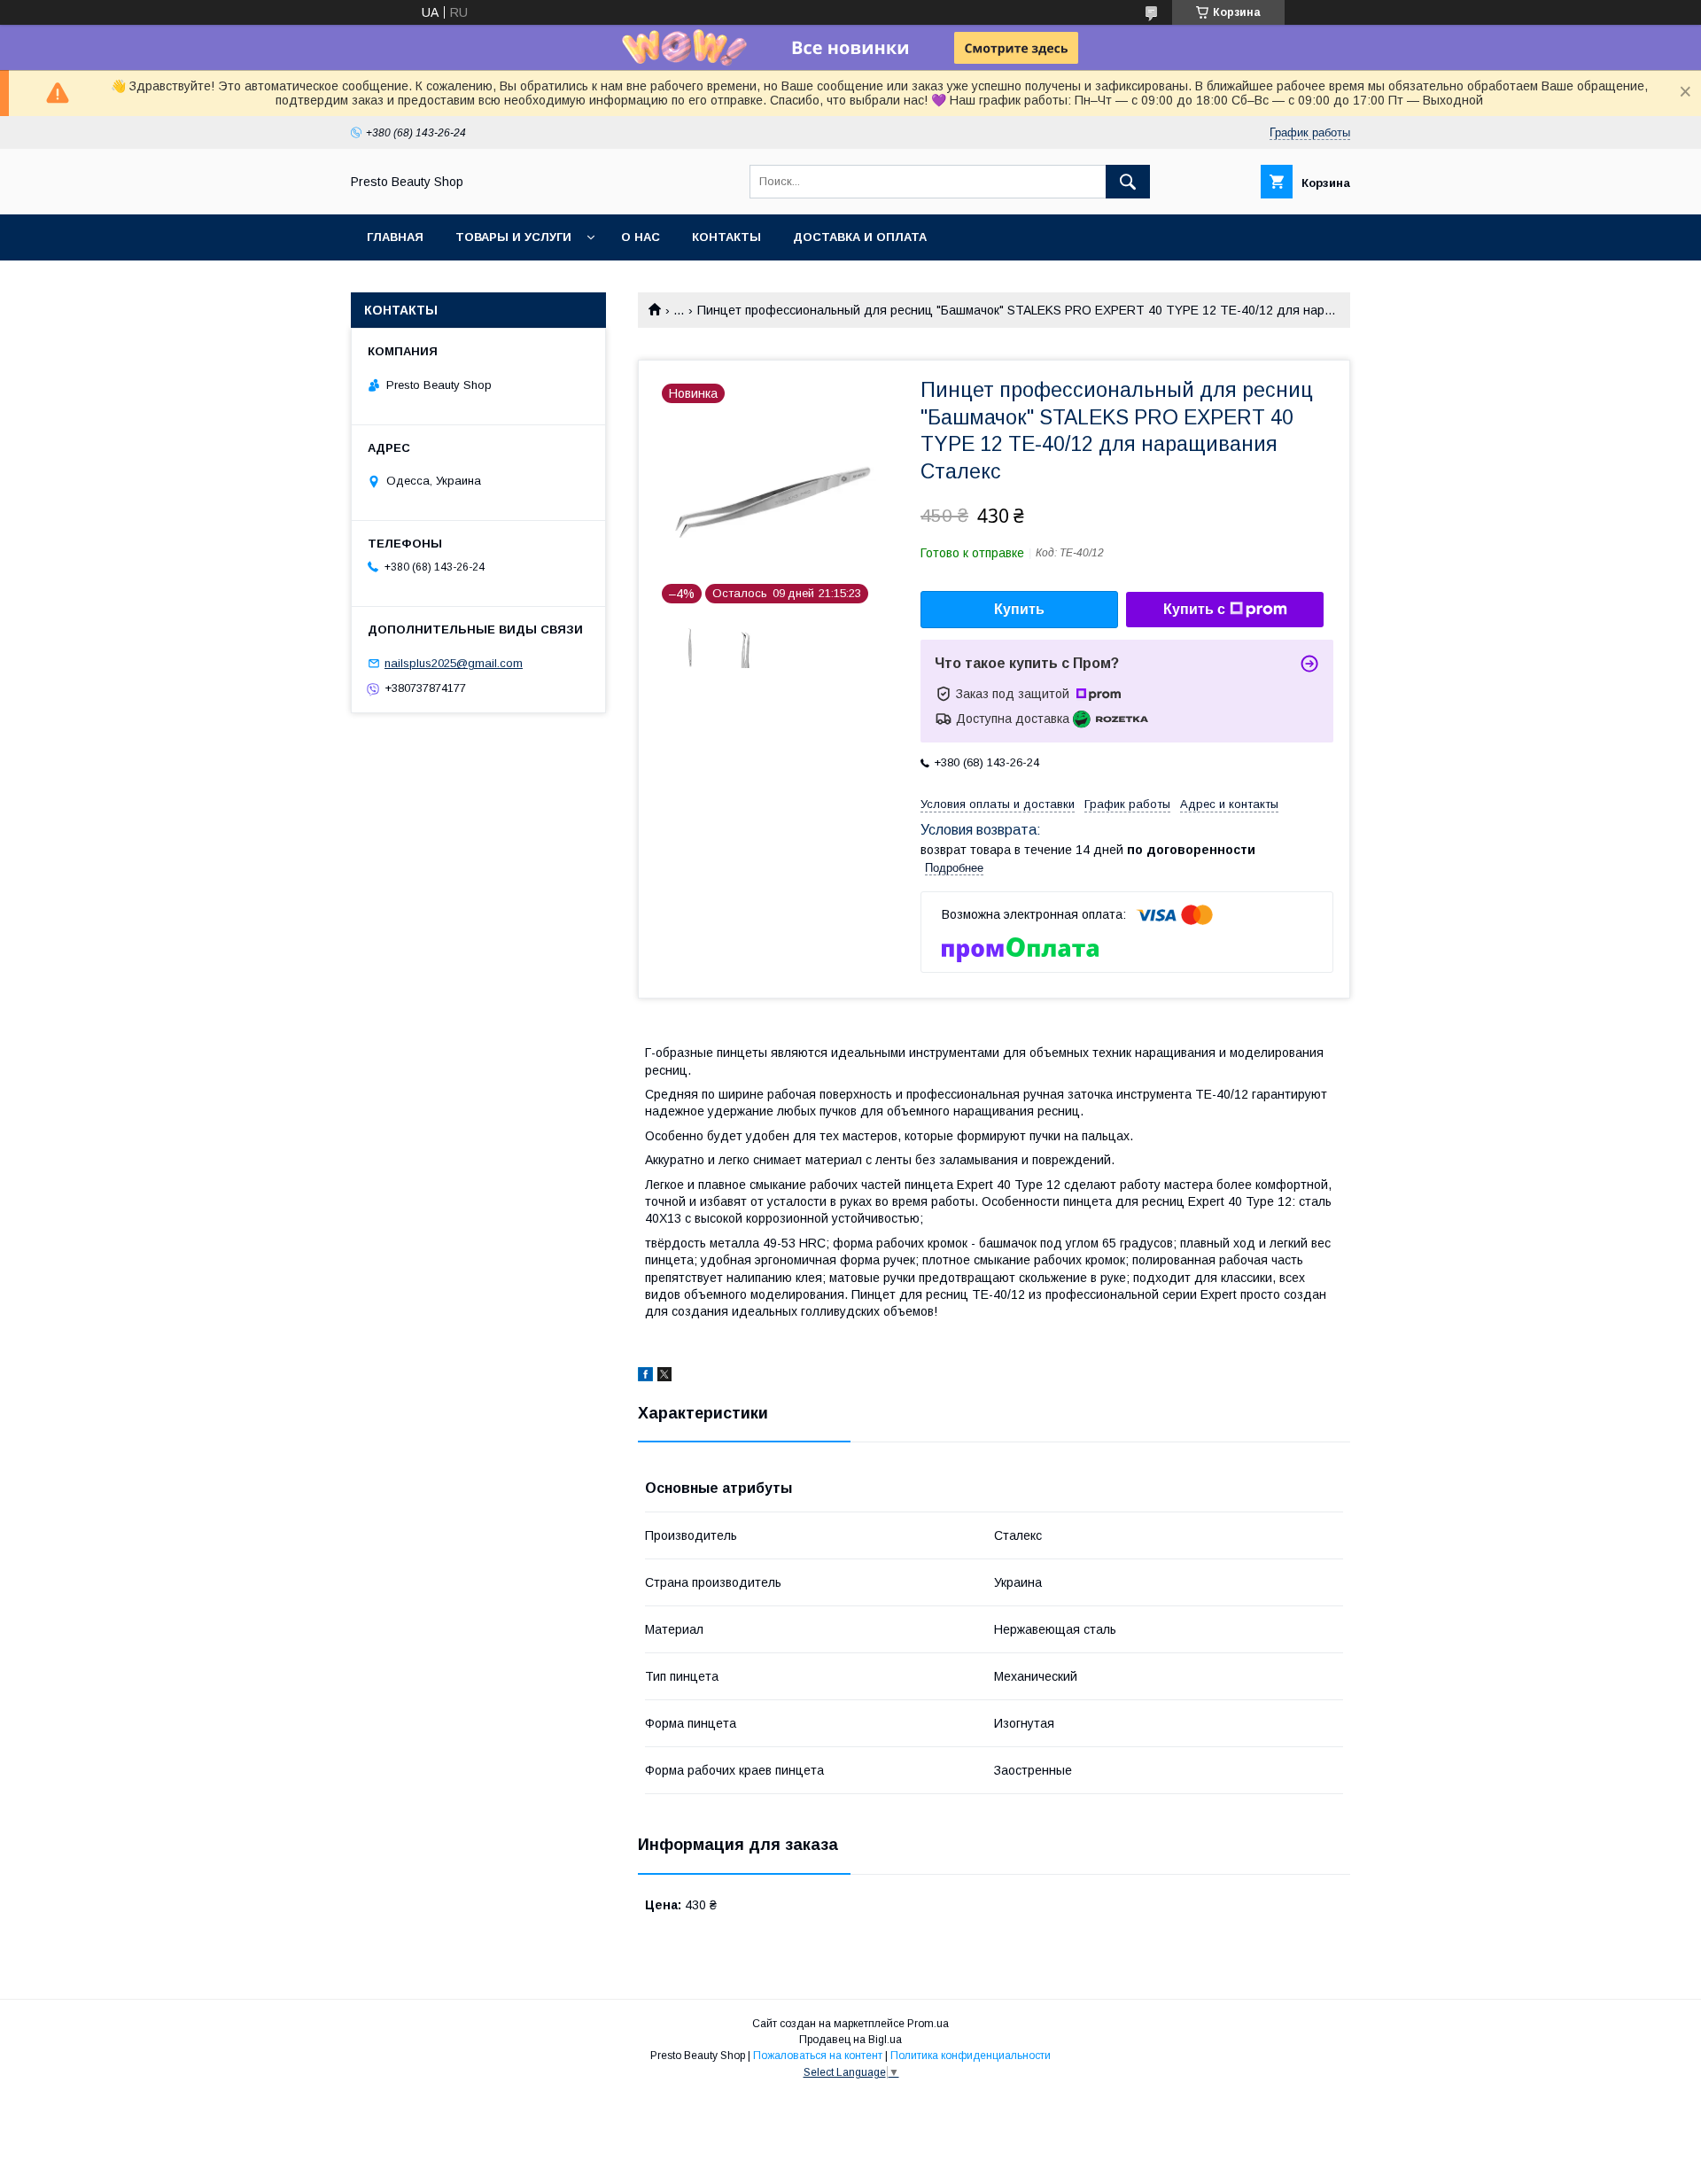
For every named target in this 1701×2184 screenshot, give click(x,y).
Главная (395, 237)
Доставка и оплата (860, 237)
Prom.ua (928, 2024)
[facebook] (645, 1377)
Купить (1019, 609)
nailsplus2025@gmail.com (454, 663)
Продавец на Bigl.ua (850, 2040)
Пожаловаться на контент (818, 2056)
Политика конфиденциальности (971, 2056)
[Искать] (1128, 182)
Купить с (1194, 609)
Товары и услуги (513, 237)
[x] (664, 1377)
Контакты (726, 237)
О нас (641, 237)
